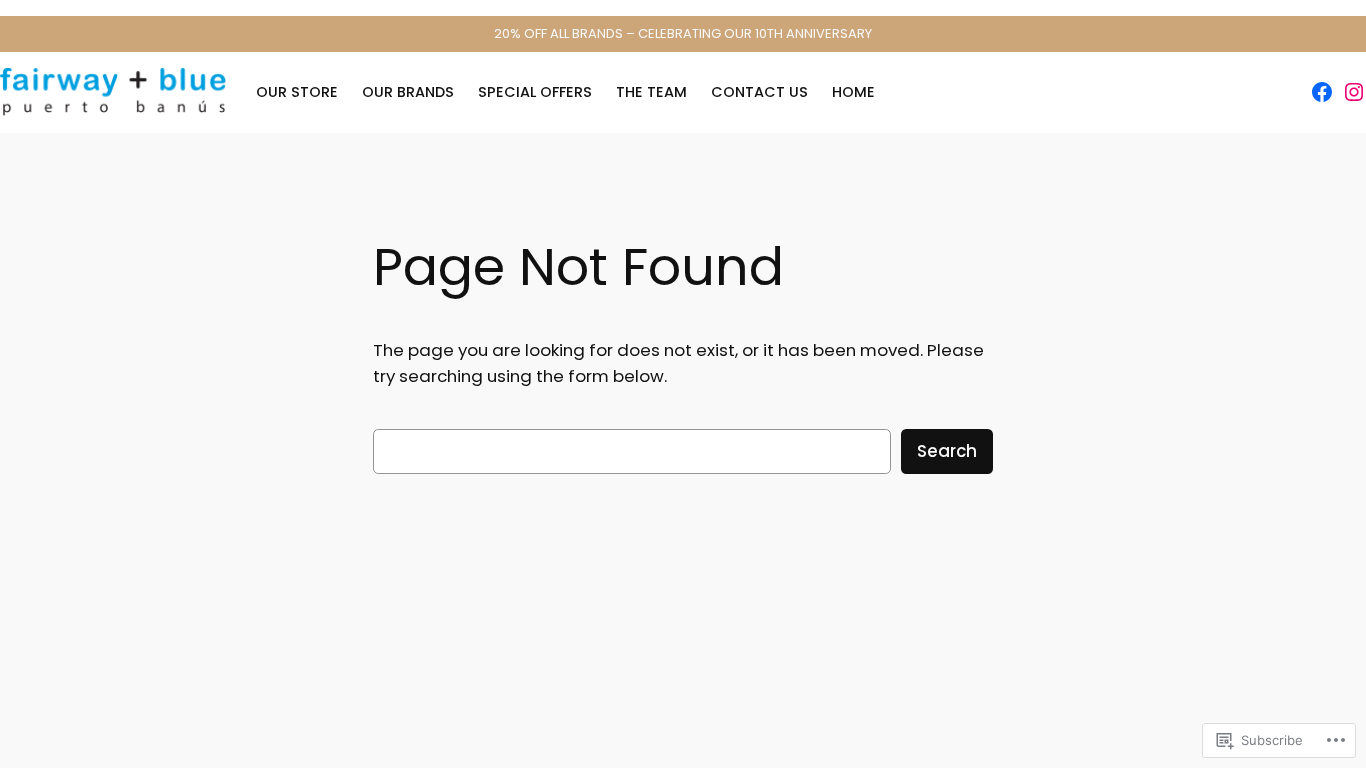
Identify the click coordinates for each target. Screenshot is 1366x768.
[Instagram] (1354, 92)
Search (947, 451)
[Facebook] (1322, 92)
